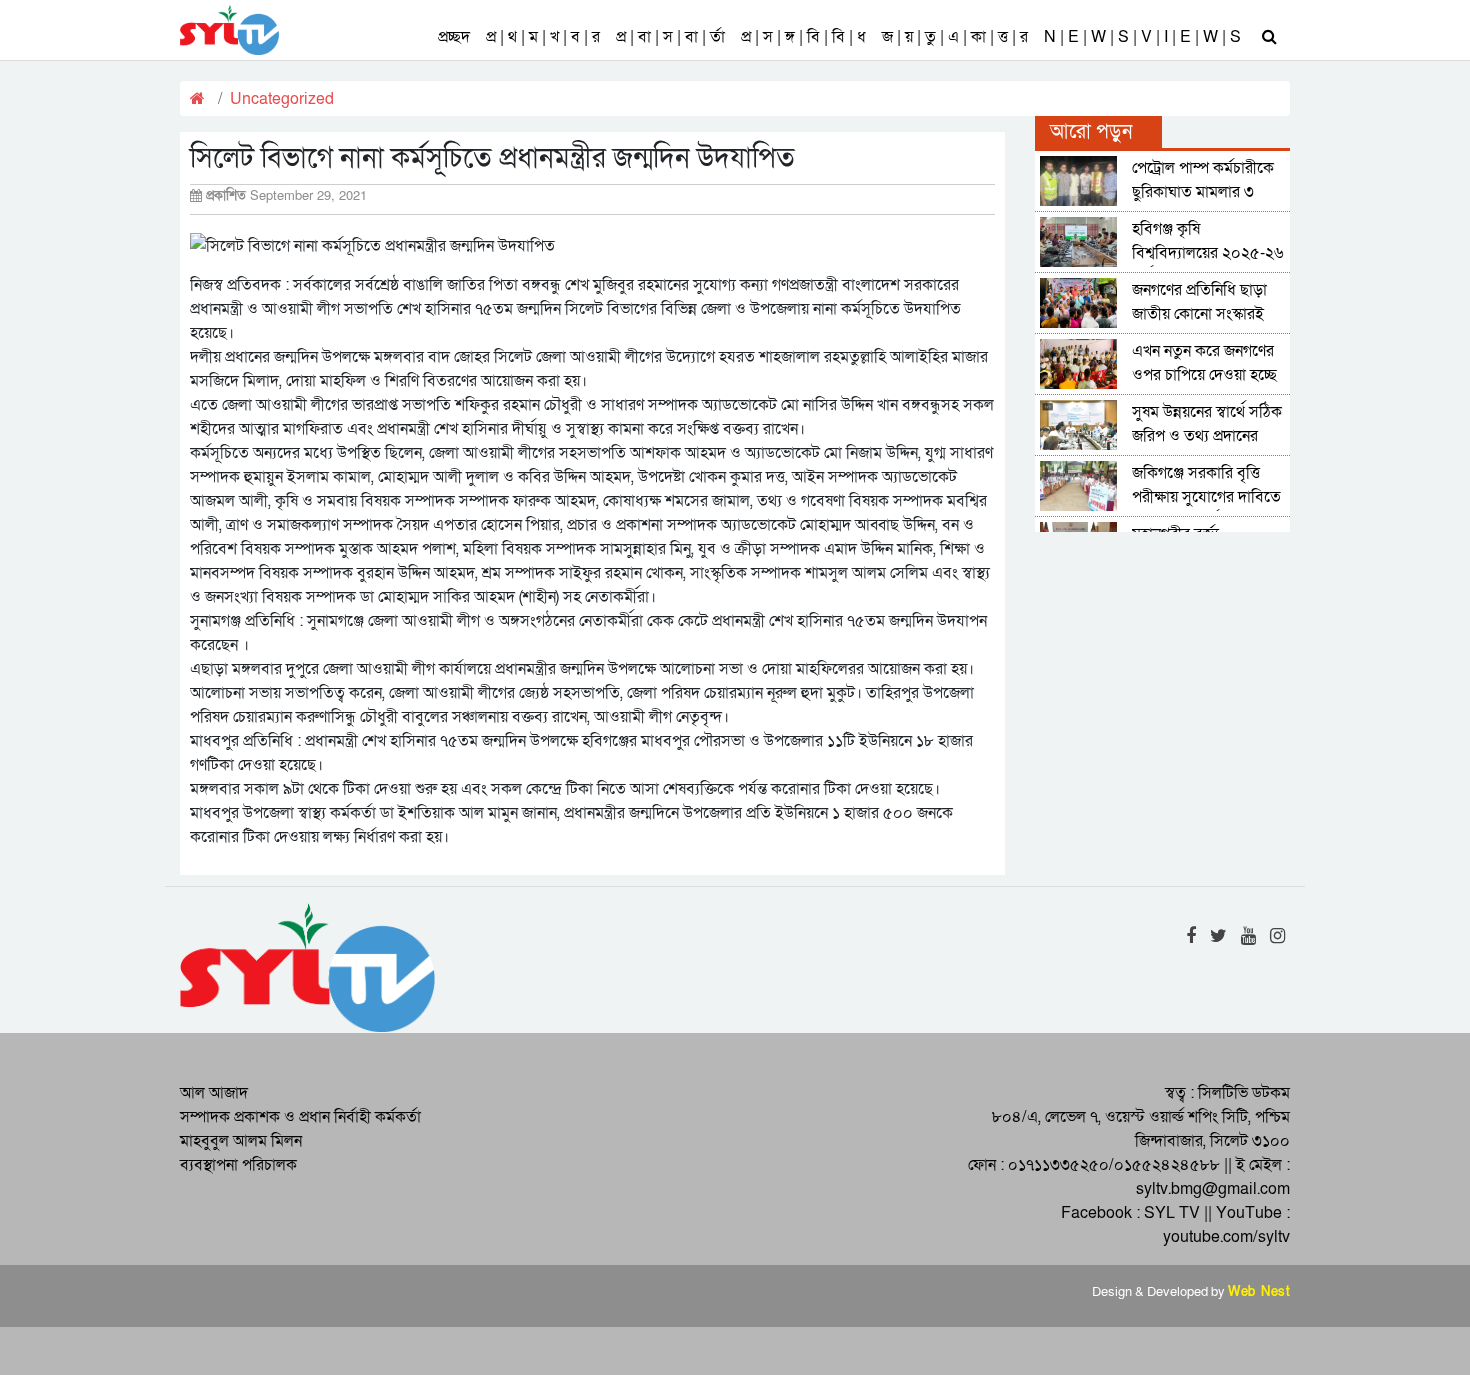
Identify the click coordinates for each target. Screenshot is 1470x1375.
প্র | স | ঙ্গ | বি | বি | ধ (803, 37)
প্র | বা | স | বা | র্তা (670, 37)
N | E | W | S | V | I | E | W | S (1142, 37)
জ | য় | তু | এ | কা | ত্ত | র (955, 37)
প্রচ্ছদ (454, 37)
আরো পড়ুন (1091, 132)
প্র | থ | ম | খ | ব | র (543, 37)
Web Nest (1259, 1292)
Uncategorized (282, 99)
